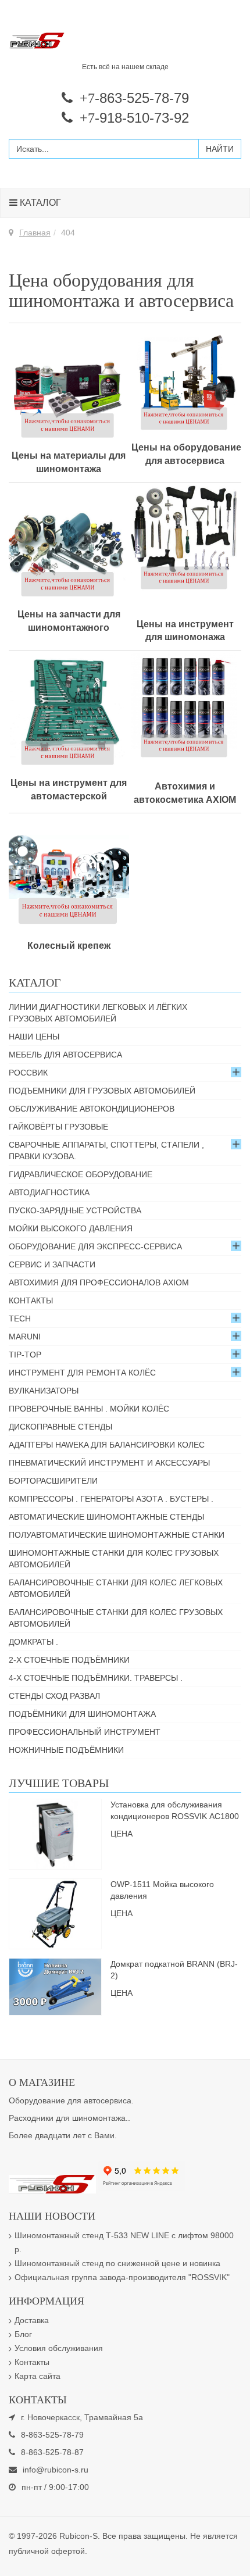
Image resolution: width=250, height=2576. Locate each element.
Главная (35, 233)
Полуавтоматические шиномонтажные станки (117, 1535)
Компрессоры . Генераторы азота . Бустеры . (111, 1499)
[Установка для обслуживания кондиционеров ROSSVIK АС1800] (55, 1834)
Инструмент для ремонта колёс (82, 1373)
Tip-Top (25, 1355)
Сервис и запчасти (52, 1264)
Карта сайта (37, 2376)
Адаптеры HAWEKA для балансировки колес (107, 1445)
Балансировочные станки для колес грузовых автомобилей (116, 1618)
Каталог (39, 203)
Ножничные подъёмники (66, 1750)
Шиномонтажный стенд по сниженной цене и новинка (117, 2263)
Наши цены (34, 1037)
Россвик (28, 1073)
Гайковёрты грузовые (58, 1127)
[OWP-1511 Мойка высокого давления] (55, 1913)
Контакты (31, 1300)
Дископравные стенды (60, 1427)
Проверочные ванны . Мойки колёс (89, 1409)
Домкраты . (33, 1642)
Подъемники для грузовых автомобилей (102, 1091)
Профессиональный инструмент (85, 1732)
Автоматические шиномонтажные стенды (106, 1517)
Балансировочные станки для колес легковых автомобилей (116, 1588)
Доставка (32, 2320)
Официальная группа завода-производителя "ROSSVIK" (122, 2277)
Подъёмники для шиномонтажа (82, 1714)
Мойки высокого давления (71, 1228)
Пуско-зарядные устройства (75, 1210)
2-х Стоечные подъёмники (69, 1660)
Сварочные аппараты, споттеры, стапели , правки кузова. (106, 1151)
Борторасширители (53, 1481)
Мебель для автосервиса (65, 1055)
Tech (20, 1319)
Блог (23, 2334)
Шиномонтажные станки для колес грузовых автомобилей (114, 1559)
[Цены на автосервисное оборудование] (185, 379)
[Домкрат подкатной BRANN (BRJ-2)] (55, 1986)
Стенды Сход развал (54, 1696)
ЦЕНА (122, 1834)
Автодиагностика (49, 1192)
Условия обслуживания (59, 2348)
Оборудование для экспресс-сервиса (95, 1246)
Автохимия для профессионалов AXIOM (99, 1282)
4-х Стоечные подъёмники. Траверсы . (96, 1678)
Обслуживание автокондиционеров (92, 1109)
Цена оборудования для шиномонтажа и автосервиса (121, 290)
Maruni (25, 1337)
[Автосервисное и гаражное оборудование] (125, 41)
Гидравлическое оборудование (81, 1174)
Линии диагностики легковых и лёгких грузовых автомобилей (98, 1013)
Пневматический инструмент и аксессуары (109, 1463)
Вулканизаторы (44, 1391)
